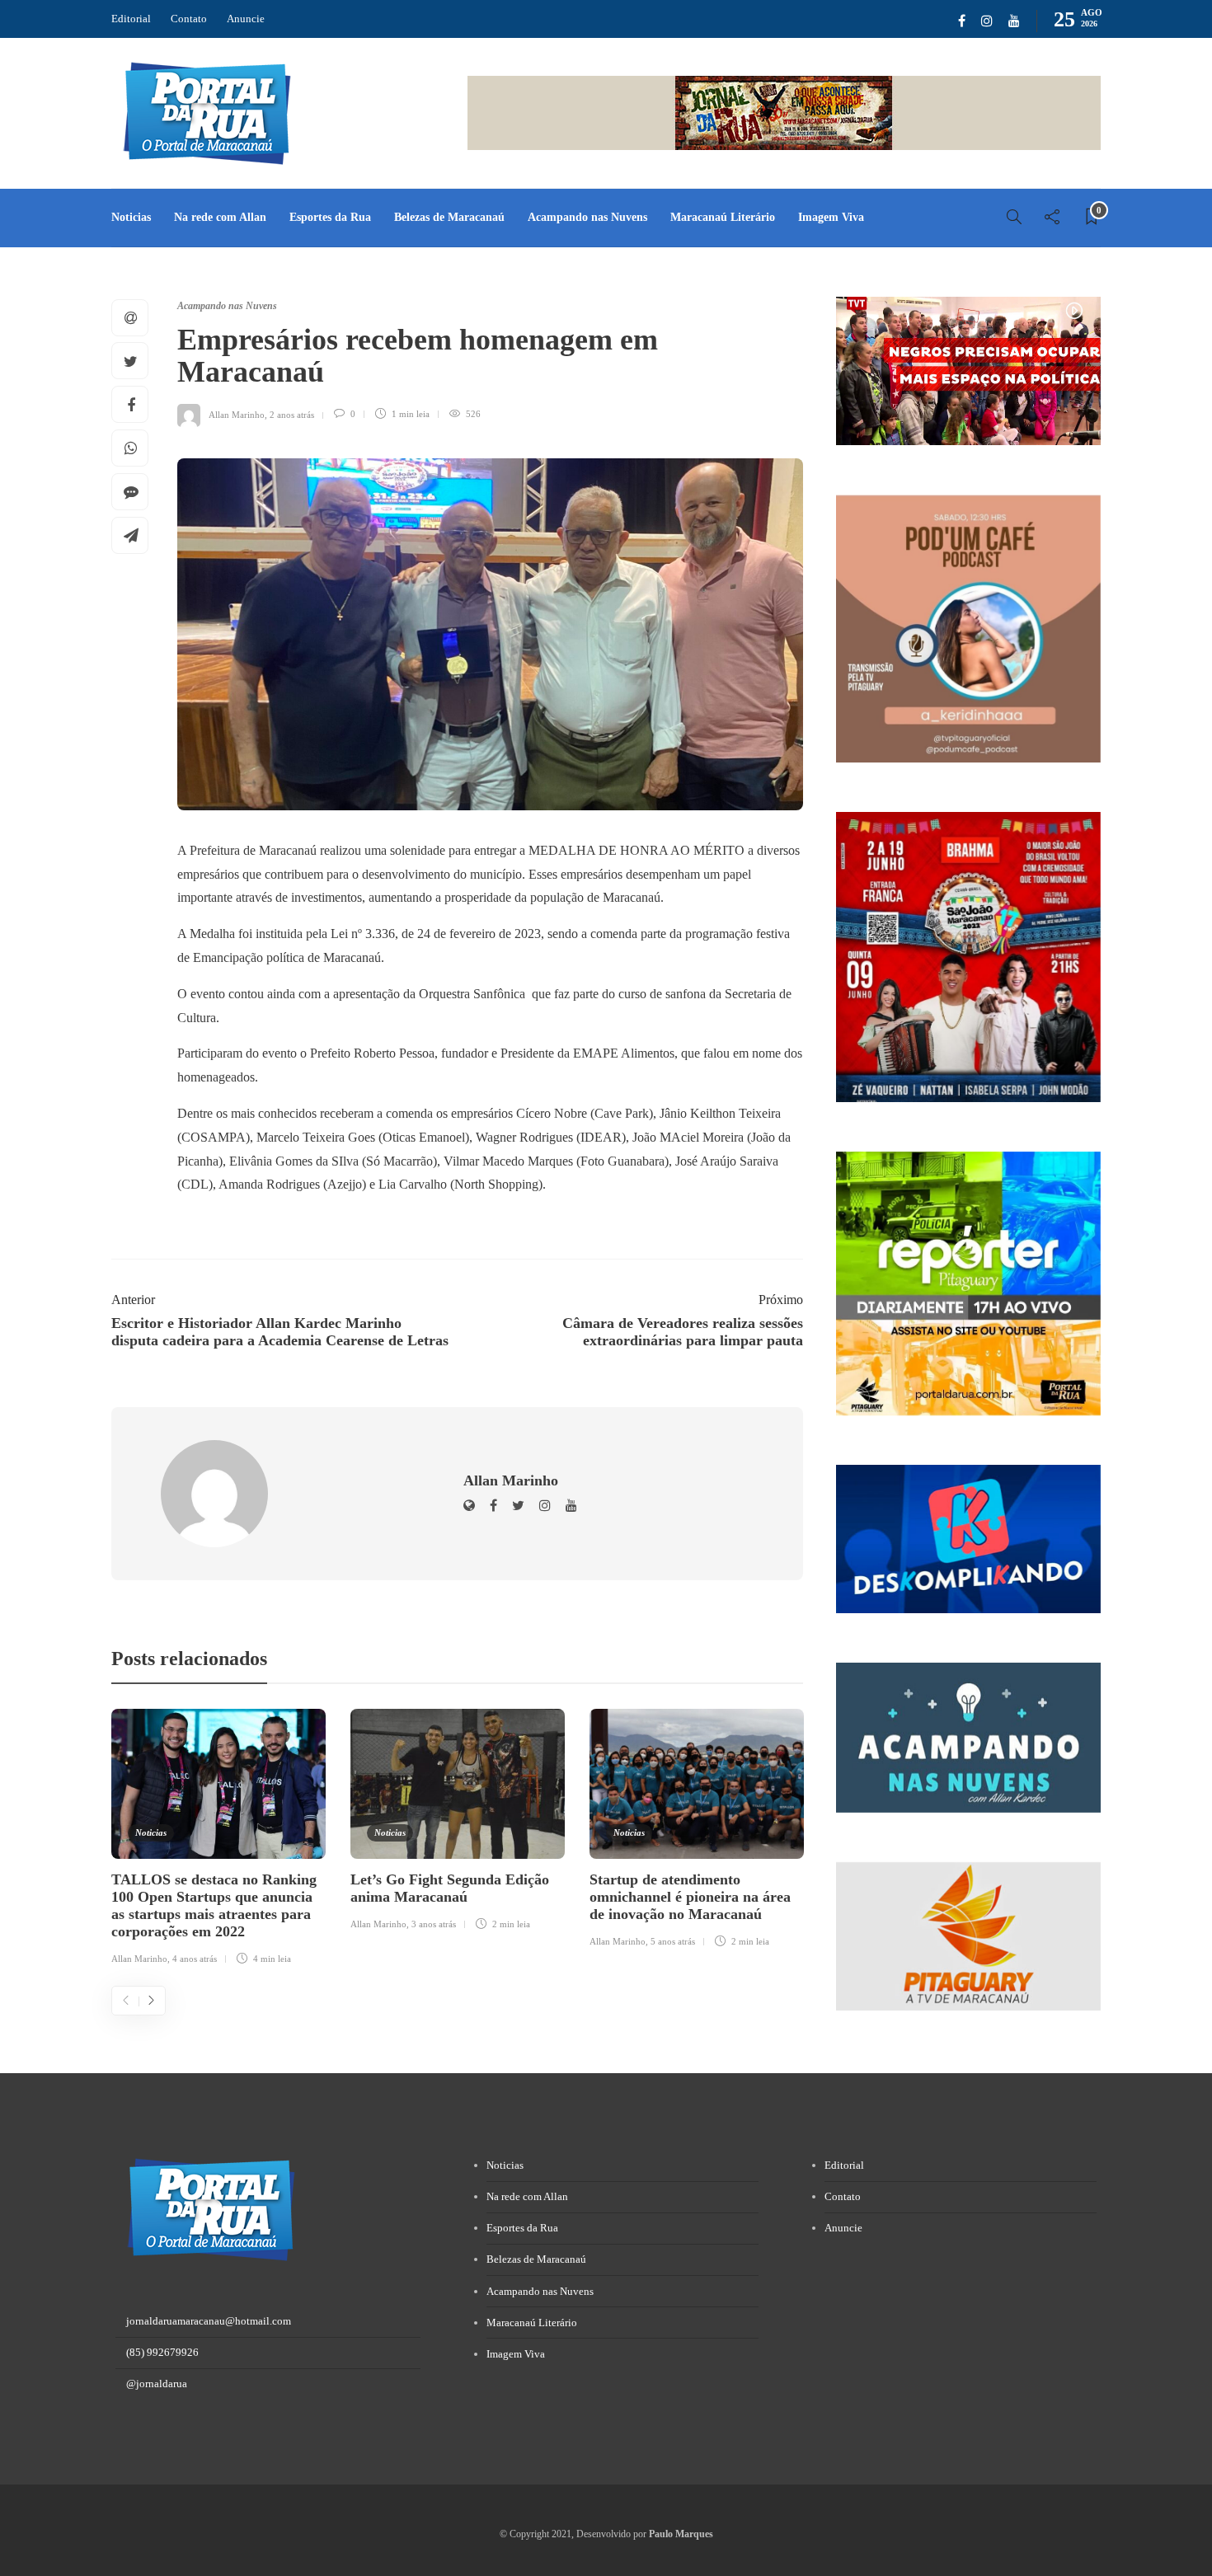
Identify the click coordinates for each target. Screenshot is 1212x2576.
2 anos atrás (292, 414)
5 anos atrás (673, 1941)
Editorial (131, 19)
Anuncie (246, 19)
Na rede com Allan (220, 217)
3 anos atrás (434, 1924)
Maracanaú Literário (723, 217)
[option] (218, 1840)
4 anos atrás (195, 1959)
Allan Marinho (237, 414)
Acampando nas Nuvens (587, 217)
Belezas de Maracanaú (449, 217)
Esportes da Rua (330, 217)
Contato (189, 19)
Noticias (131, 217)
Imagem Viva (831, 217)
